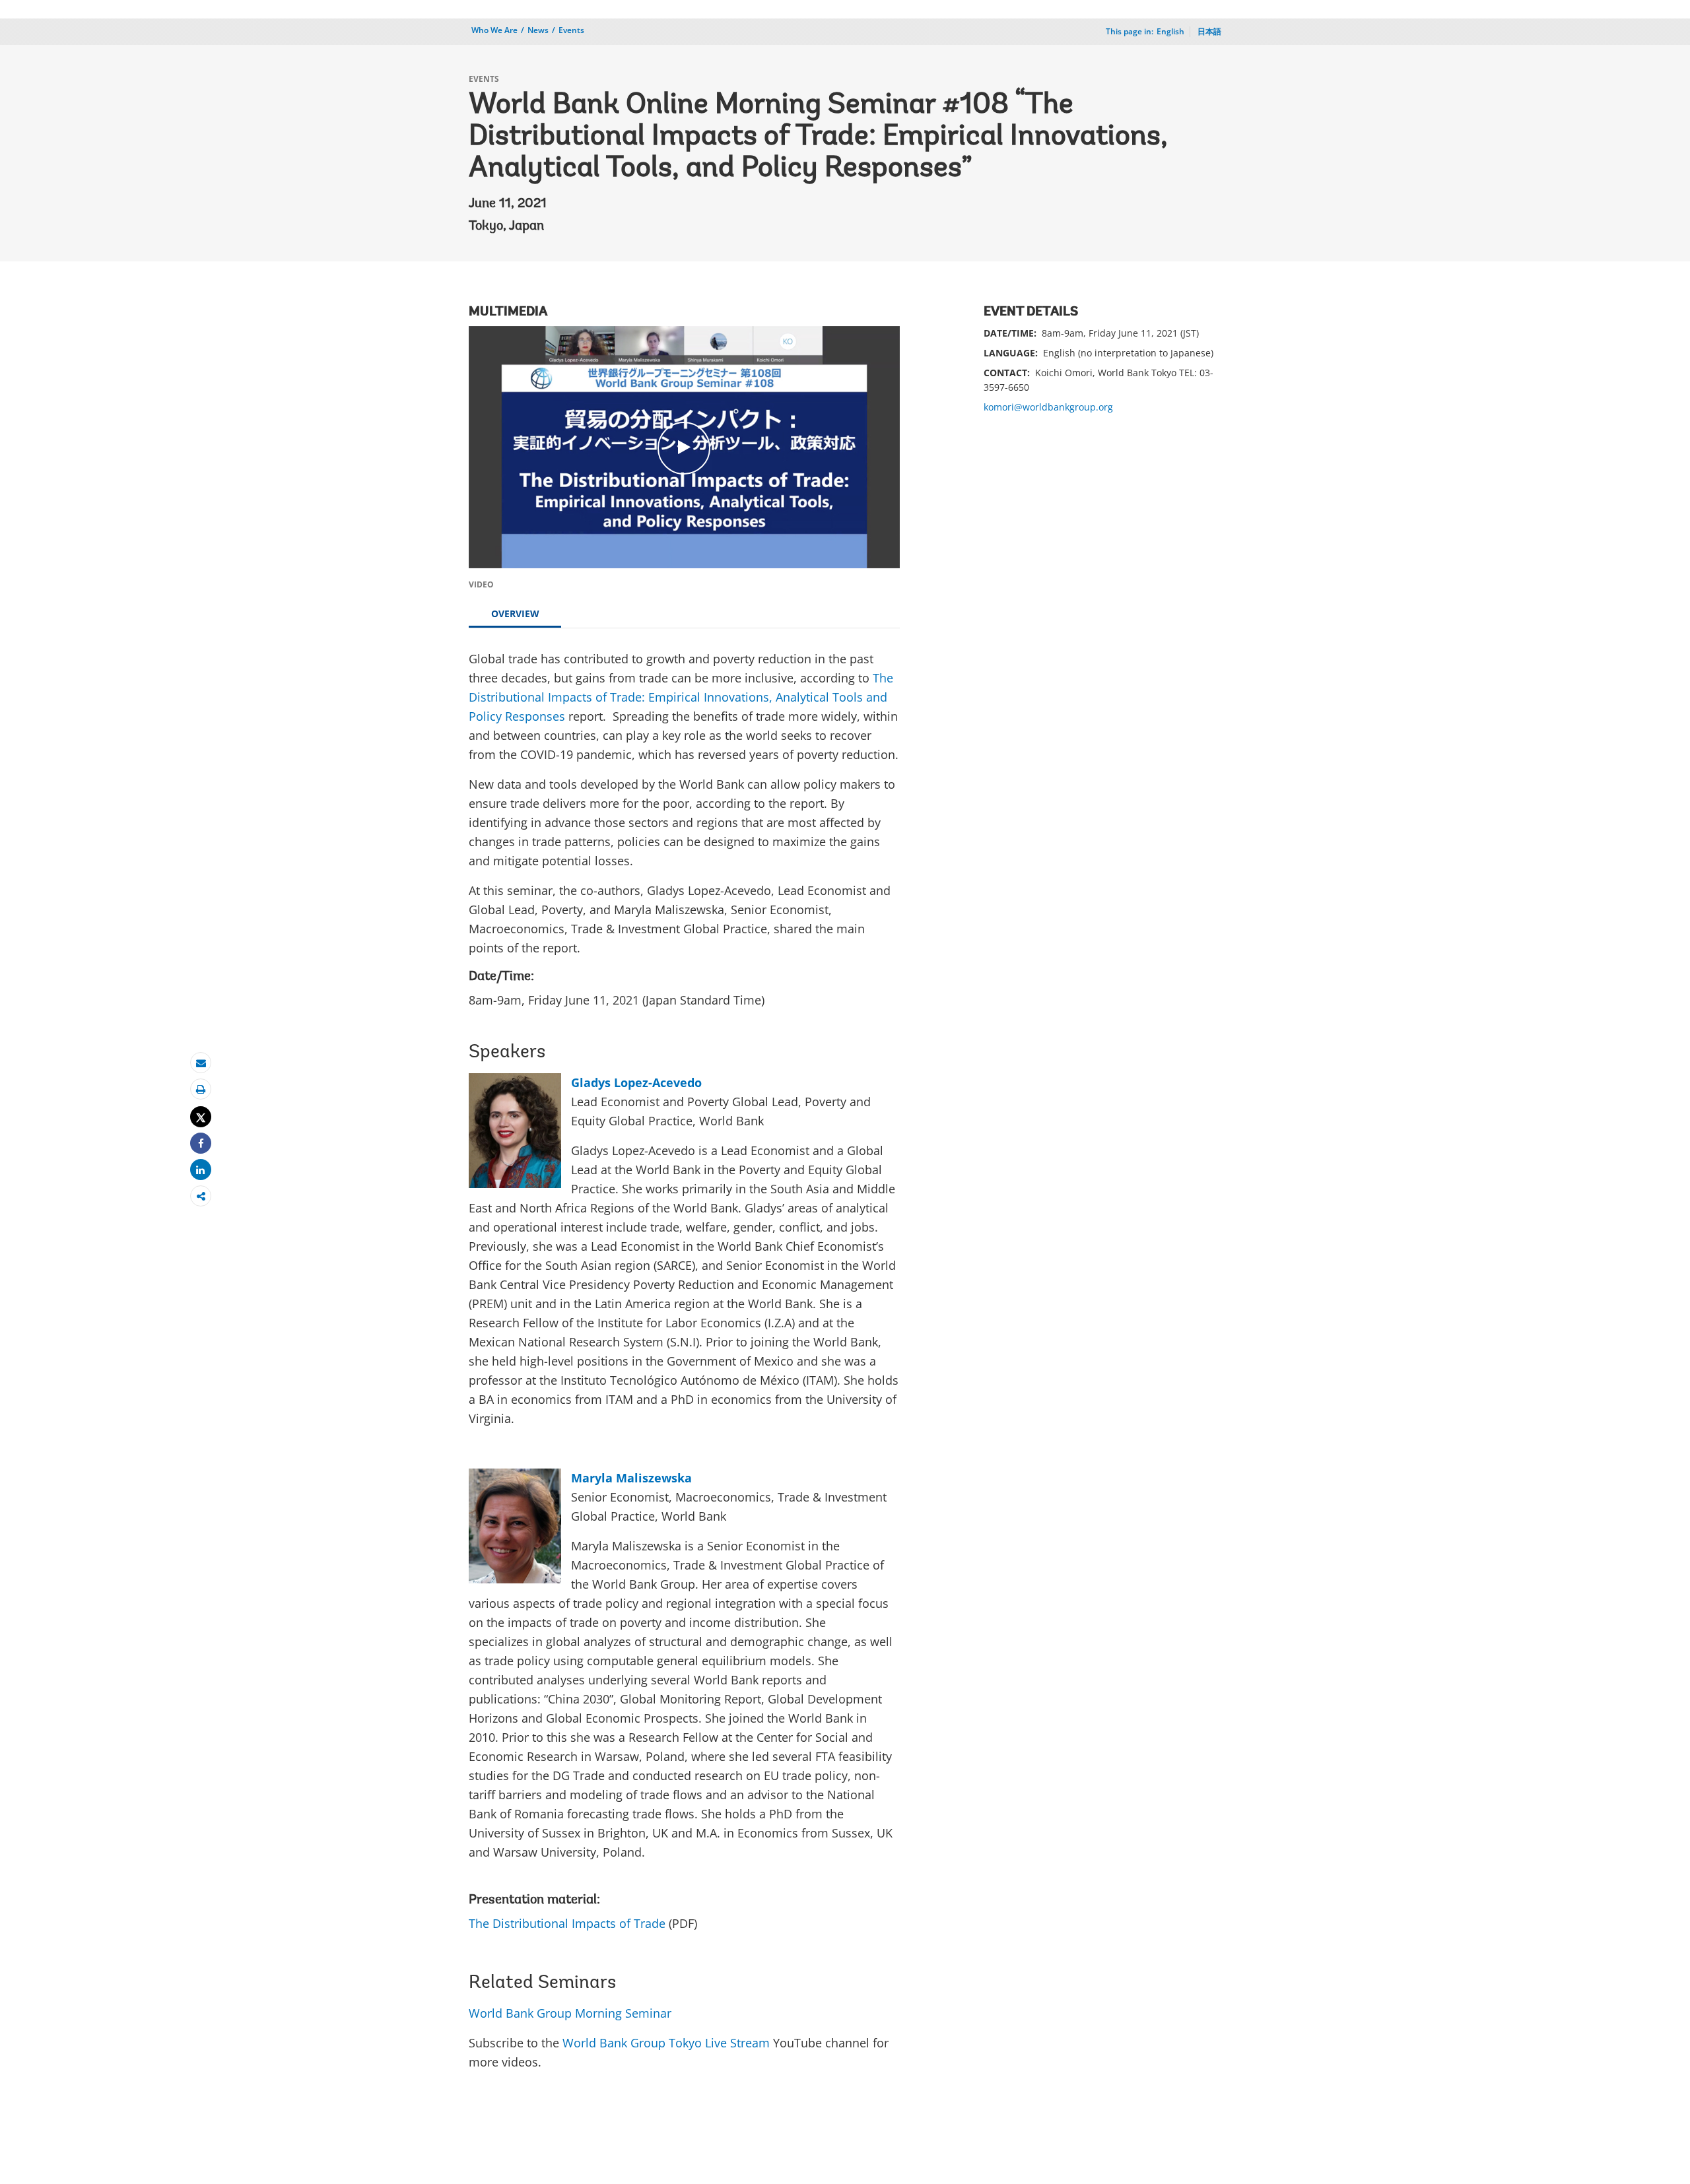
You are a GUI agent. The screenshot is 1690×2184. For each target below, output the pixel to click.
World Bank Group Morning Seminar (570, 2013)
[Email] (201, 1063)
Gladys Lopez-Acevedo (636, 1082)
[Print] (201, 1089)
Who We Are (494, 30)
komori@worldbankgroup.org (1048, 407)
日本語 (1209, 31)
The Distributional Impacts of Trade (567, 1923)
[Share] (201, 1143)
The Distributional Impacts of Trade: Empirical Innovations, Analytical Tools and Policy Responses (681, 697)
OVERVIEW (515, 613)
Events (571, 30)
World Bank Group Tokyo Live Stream (666, 2043)
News (538, 30)
